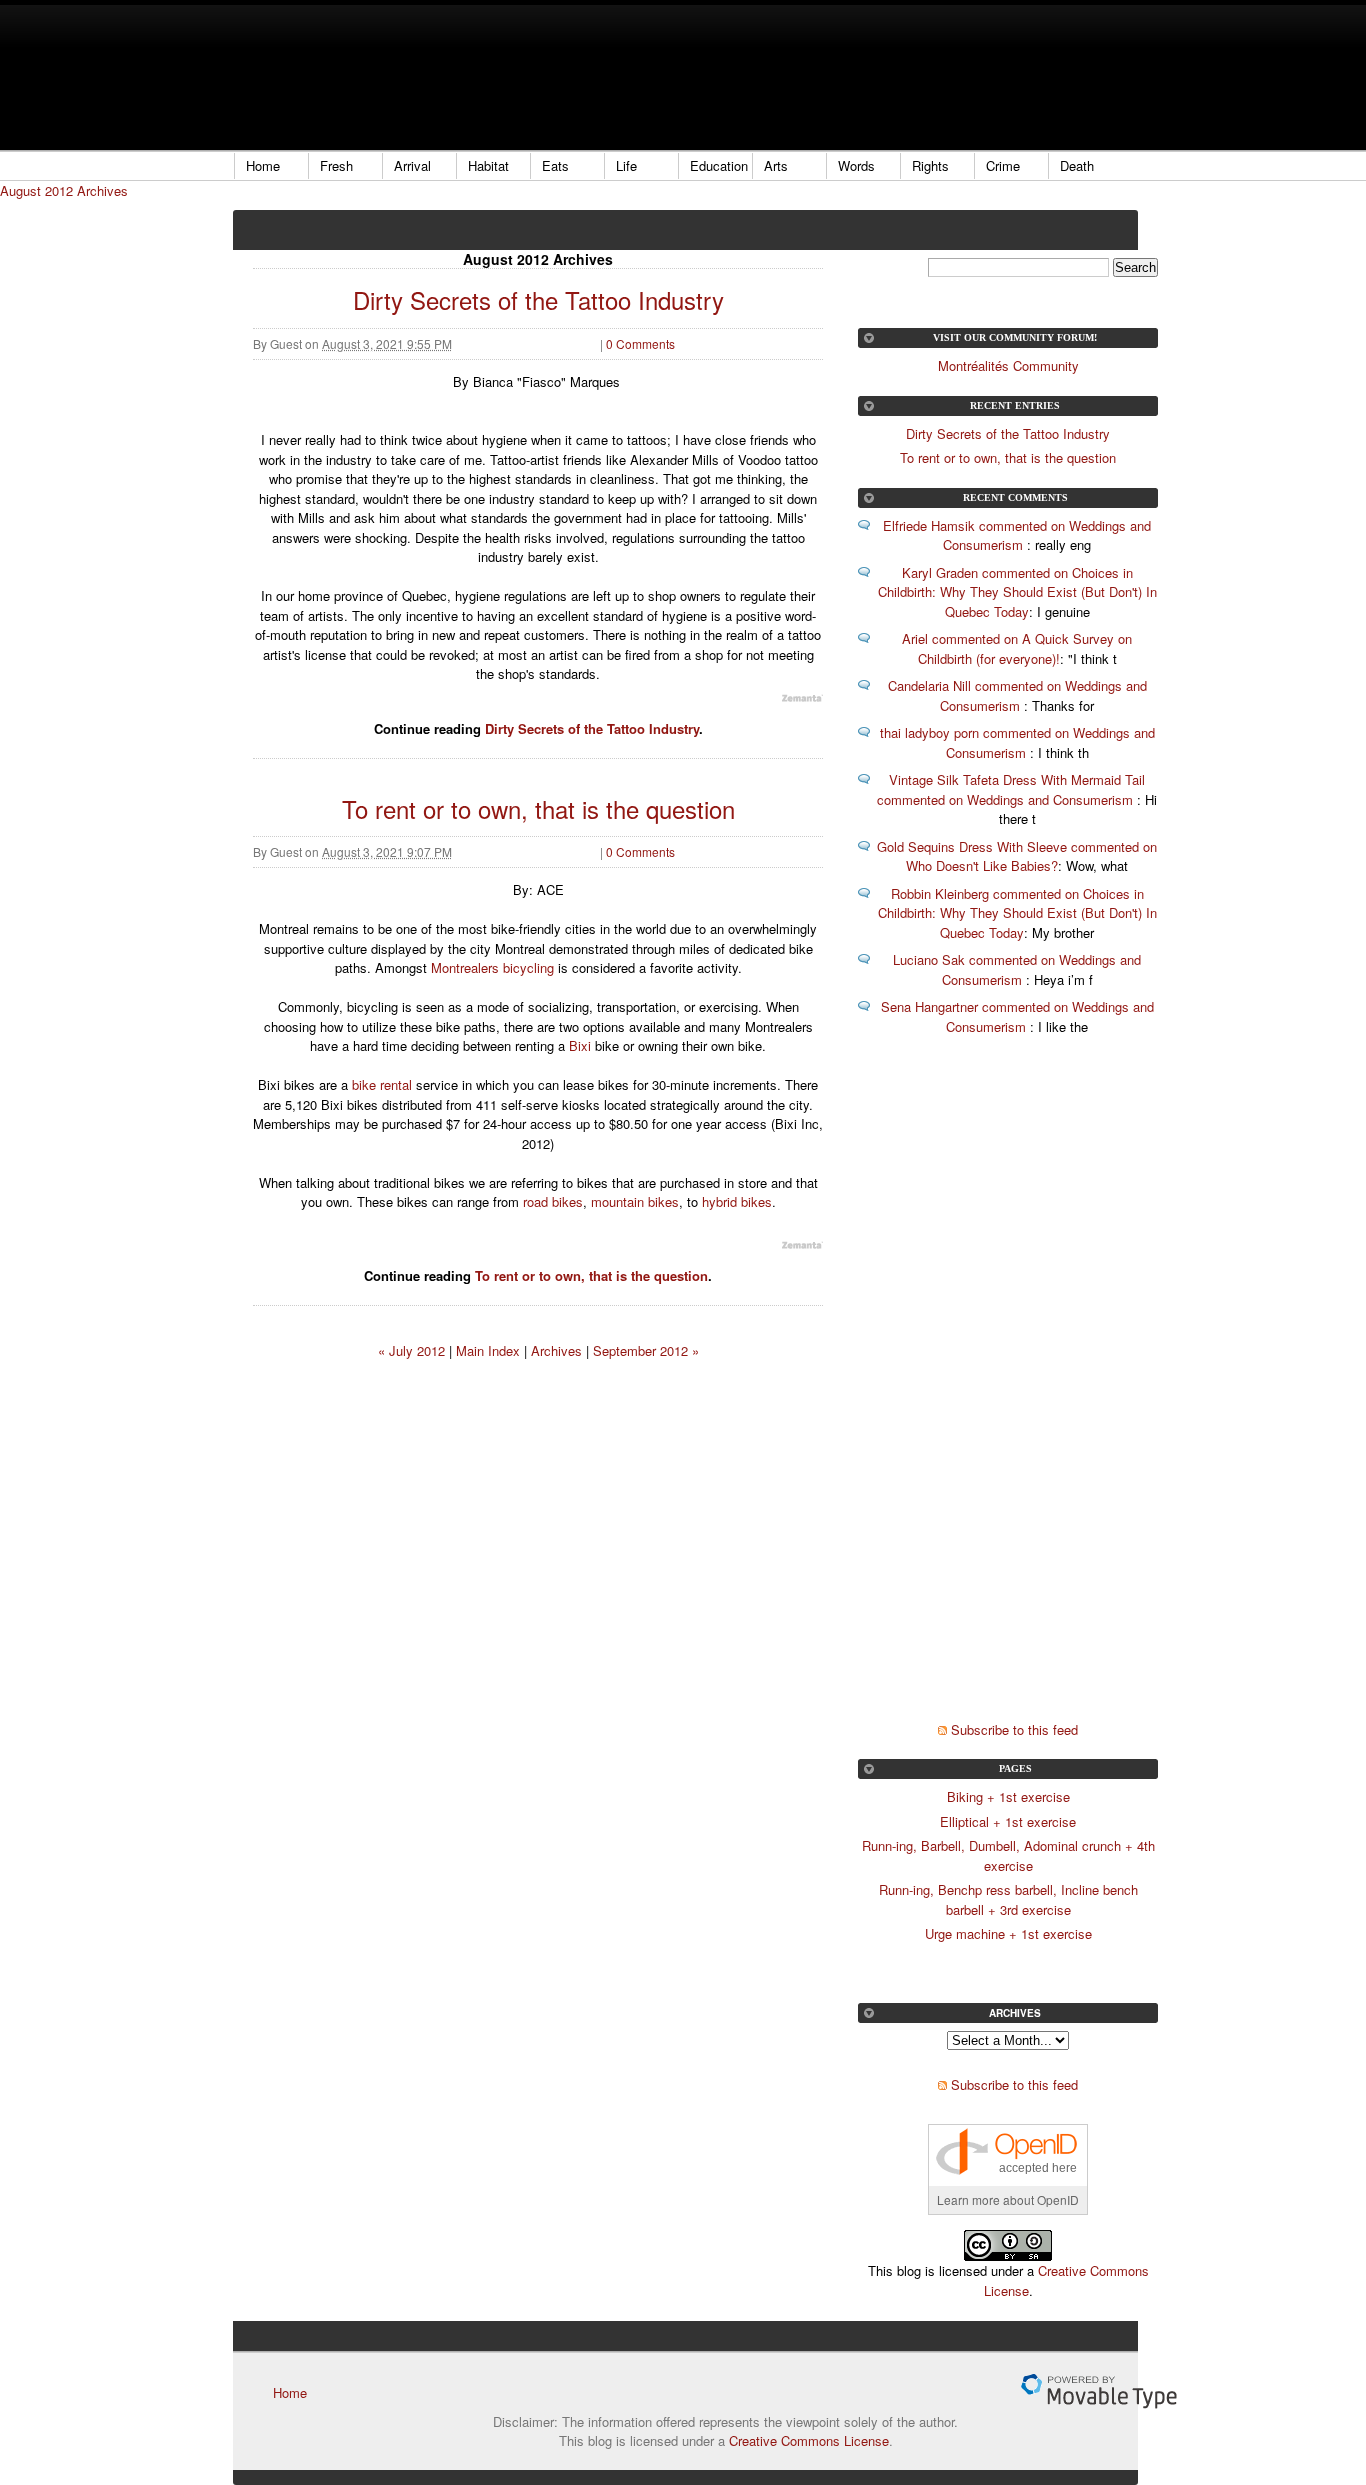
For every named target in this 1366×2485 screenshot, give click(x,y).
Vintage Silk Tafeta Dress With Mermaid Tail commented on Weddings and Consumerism (1011, 789)
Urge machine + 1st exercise (1008, 1933)
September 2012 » (646, 1350)
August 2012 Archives (64, 190)
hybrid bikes (737, 1201)
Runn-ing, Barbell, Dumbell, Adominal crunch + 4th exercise (1008, 1855)
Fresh (336, 165)
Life (626, 165)
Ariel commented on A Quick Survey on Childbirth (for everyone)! (1017, 648)
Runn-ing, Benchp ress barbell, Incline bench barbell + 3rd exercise (1008, 1899)
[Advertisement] (597, 75)
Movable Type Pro (1099, 2391)
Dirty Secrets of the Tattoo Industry (538, 299)
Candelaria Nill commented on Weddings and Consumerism (1017, 695)
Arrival (412, 165)
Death (1077, 165)
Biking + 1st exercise (1008, 1796)
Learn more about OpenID (1008, 2199)
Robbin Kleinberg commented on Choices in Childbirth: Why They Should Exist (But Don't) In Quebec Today (1017, 913)
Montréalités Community (1008, 365)
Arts (776, 165)
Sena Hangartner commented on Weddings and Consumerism (1017, 1016)
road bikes (553, 1201)
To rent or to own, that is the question (538, 808)
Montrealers (465, 967)
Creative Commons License (809, 2440)
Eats (555, 165)
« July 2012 (411, 1350)
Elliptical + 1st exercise (1008, 1821)
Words (856, 165)
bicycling (528, 967)
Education (719, 165)
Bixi (580, 1045)
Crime (1003, 165)
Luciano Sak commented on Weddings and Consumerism (1017, 969)
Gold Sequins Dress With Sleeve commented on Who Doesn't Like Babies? (1017, 856)
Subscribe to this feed (1014, 1729)
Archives (556, 1350)
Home (263, 165)
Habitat (488, 165)
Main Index (488, 1350)
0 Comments (640, 343)
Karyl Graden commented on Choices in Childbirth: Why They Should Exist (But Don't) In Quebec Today (1017, 592)
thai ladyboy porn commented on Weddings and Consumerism (1017, 742)
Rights (930, 165)
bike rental (382, 1084)
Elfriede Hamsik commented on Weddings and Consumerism (1017, 535)
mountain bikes (635, 1201)
